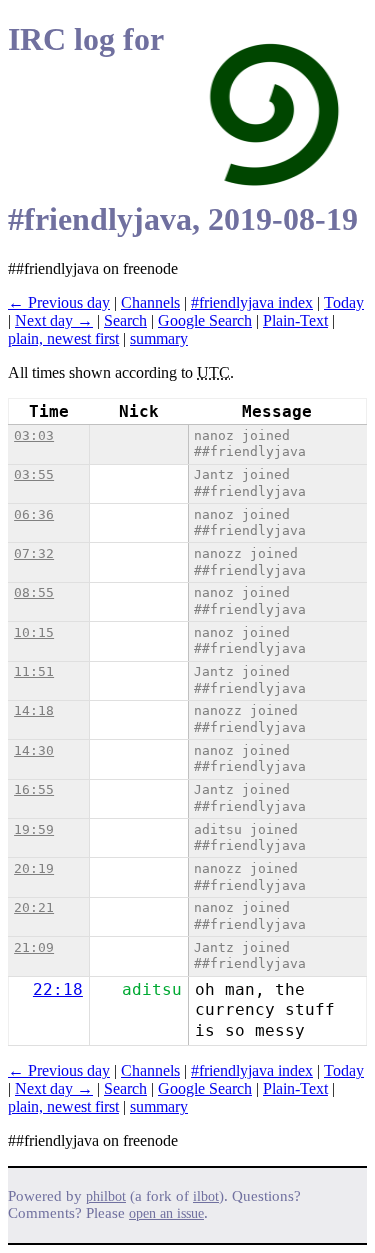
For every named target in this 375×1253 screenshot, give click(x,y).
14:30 (34, 750)
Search (125, 320)
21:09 (34, 947)
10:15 (34, 632)
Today (344, 302)
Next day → (54, 320)
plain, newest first (63, 338)
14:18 (34, 710)
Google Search (205, 320)
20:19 (34, 868)
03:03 (34, 435)
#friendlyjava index (252, 302)
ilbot (206, 1196)
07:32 (34, 553)
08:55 (34, 592)
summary (159, 338)
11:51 (34, 671)
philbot (106, 1196)
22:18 (58, 989)
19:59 (34, 829)
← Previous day (59, 302)
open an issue (166, 1213)
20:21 (34, 907)
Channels (150, 302)
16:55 (34, 789)
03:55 (34, 474)
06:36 (34, 514)
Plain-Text (295, 320)
